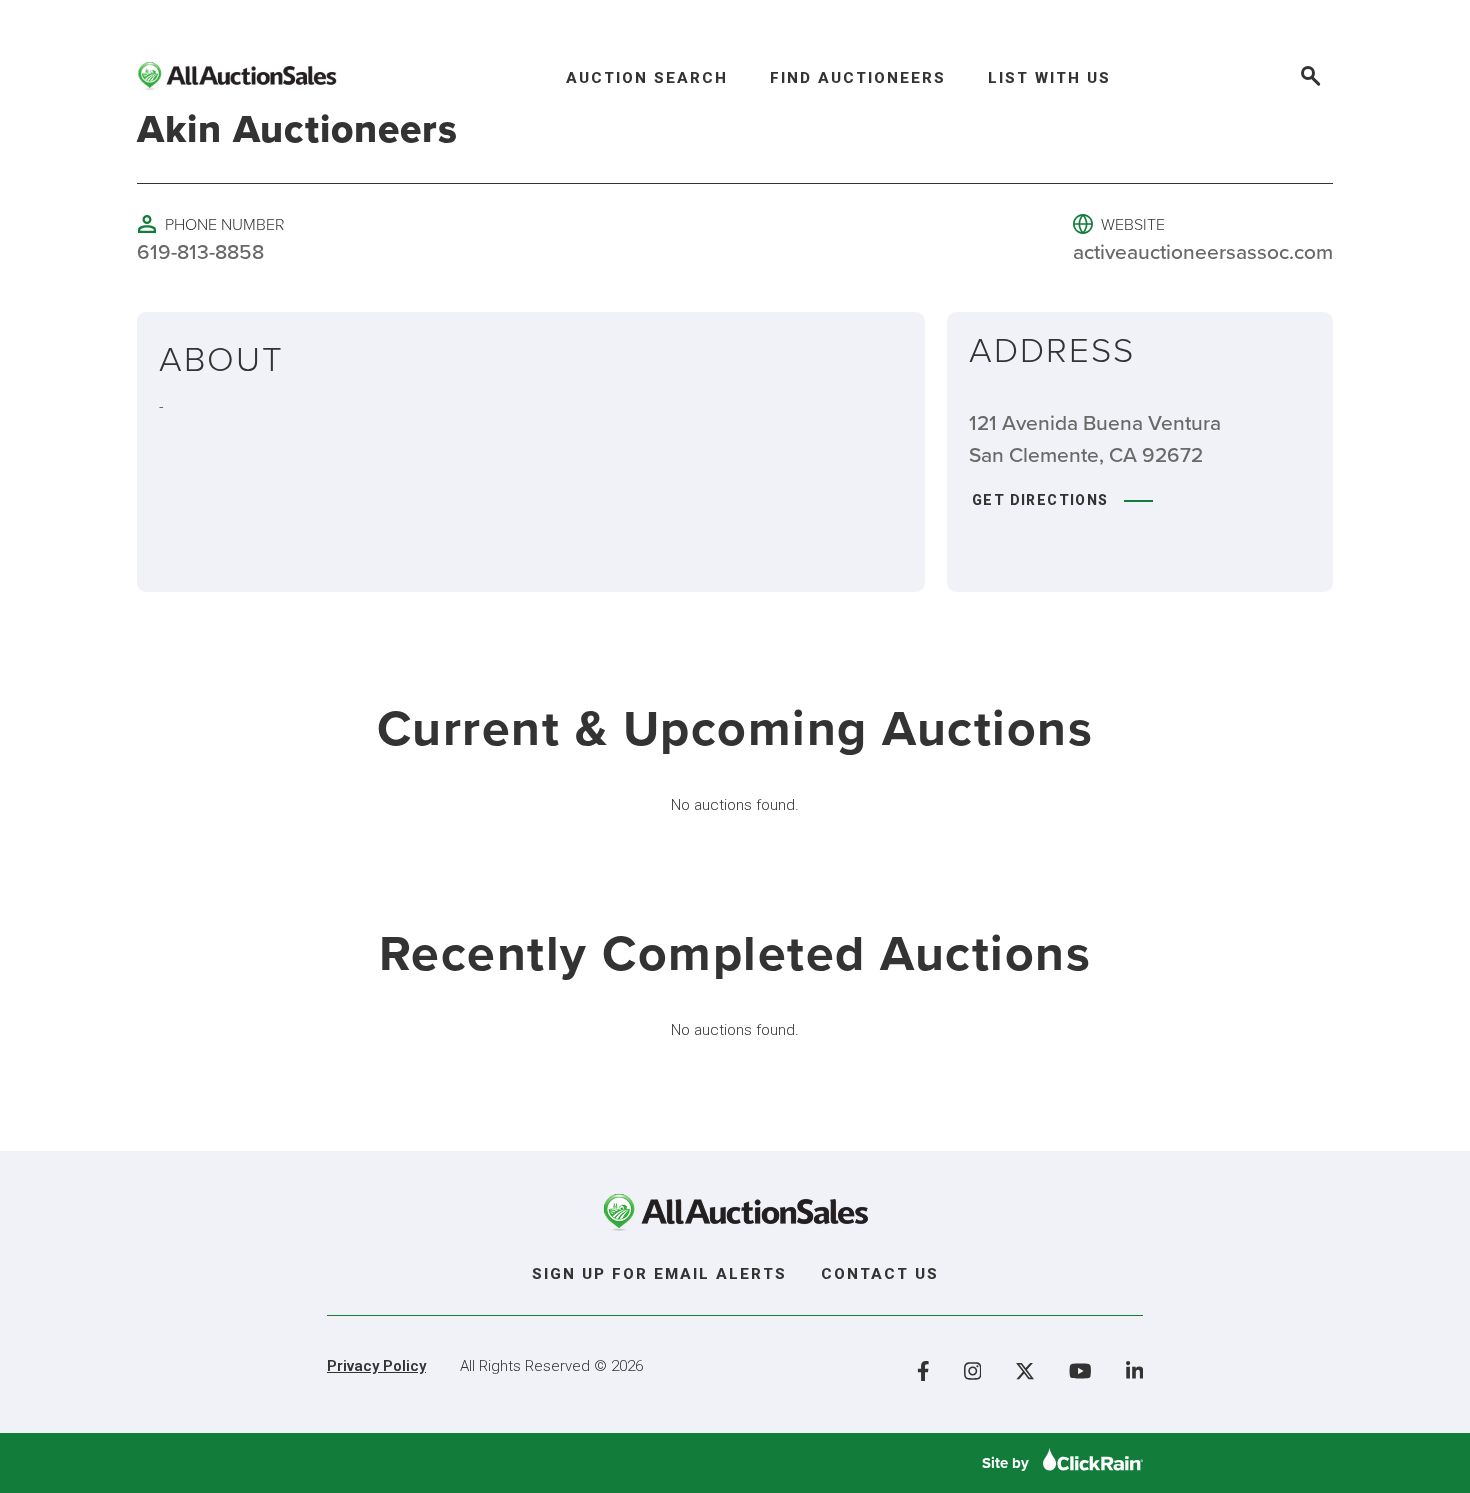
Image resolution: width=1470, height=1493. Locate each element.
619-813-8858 (200, 251)
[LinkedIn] (1135, 1371)
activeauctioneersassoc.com (1203, 251)
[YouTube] (1080, 1371)
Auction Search (647, 78)
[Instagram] (973, 1371)
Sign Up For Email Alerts (659, 1274)
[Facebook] (923, 1371)
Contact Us (880, 1274)
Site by (1007, 1463)
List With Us (1049, 78)
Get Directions (1040, 500)
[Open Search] (1309, 78)
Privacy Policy (376, 1366)
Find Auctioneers (858, 78)
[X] (1025, 1371)
